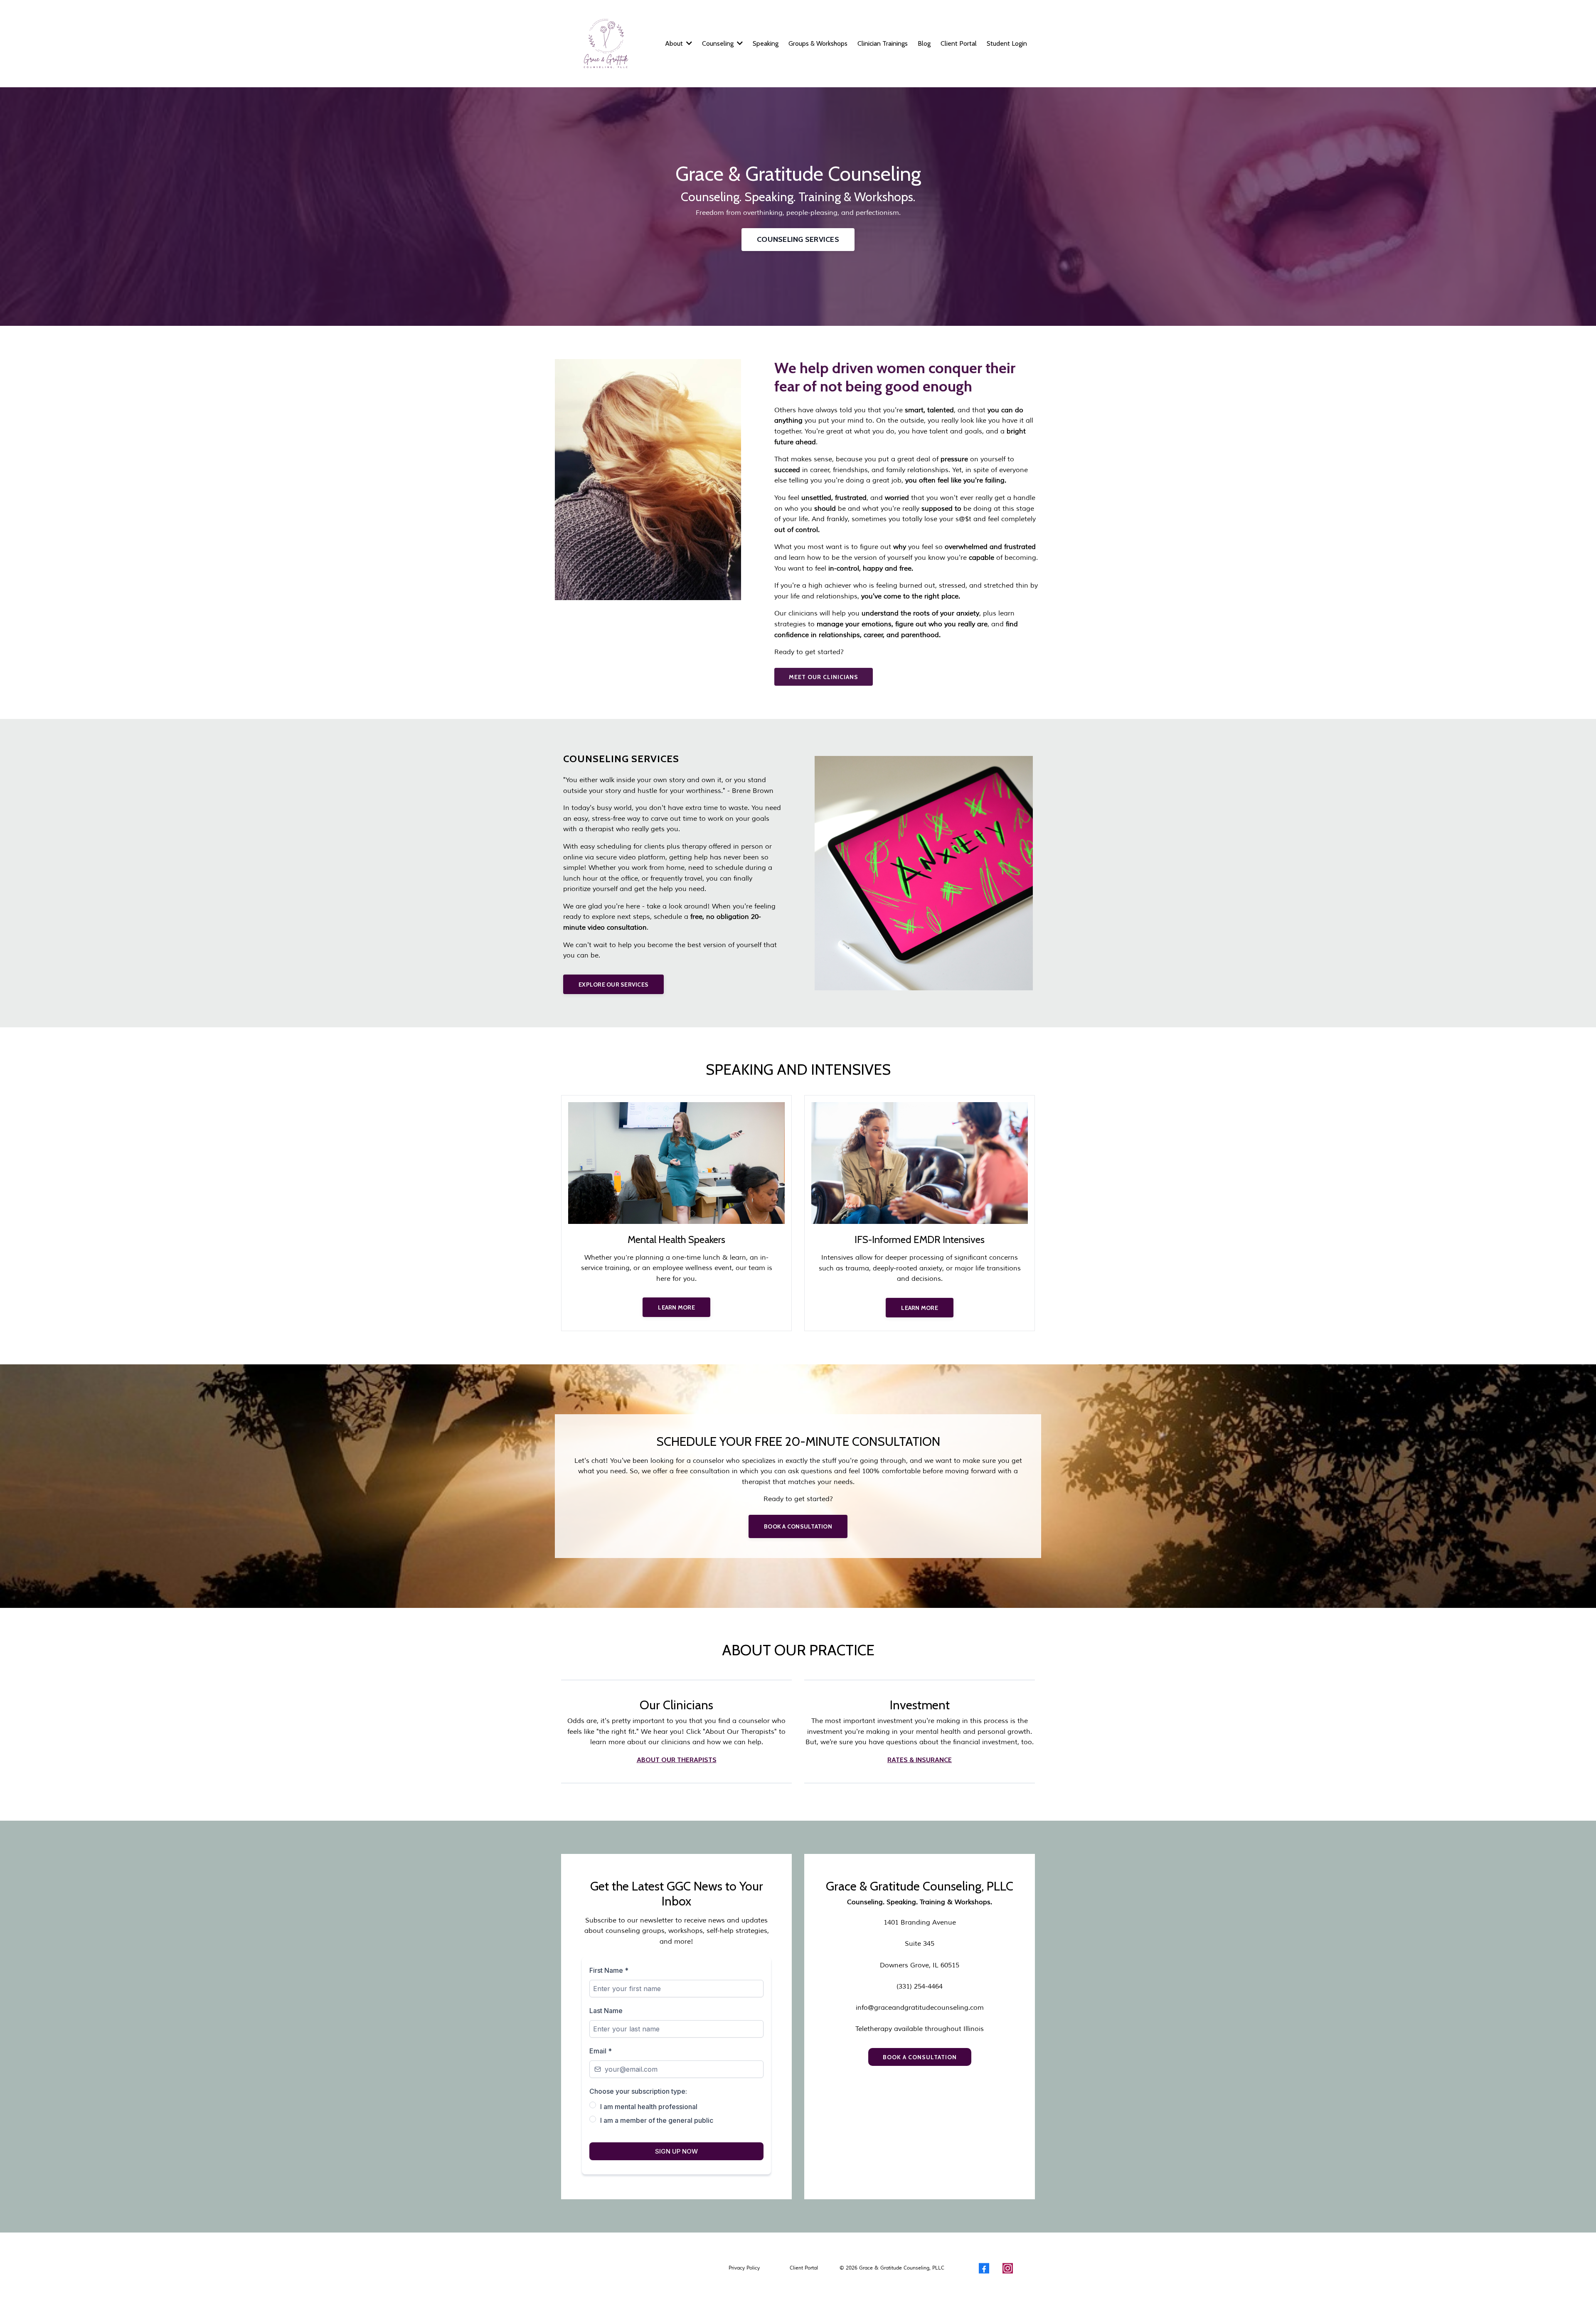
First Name (609, 1970)
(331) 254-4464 (920, 1986)
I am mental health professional (649, 2107)
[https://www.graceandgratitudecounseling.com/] (606, 44)
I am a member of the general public (657, 2120)
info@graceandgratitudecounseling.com (920, 2008)
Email (601, 2051)
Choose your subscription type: (638, 2091)
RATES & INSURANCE (920, 1760)
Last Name (606, 2011)
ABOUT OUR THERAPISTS (677, 1760)
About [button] (675, 43)
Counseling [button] (719, 43)
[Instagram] (1008, 2268)
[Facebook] (984, 2268)
